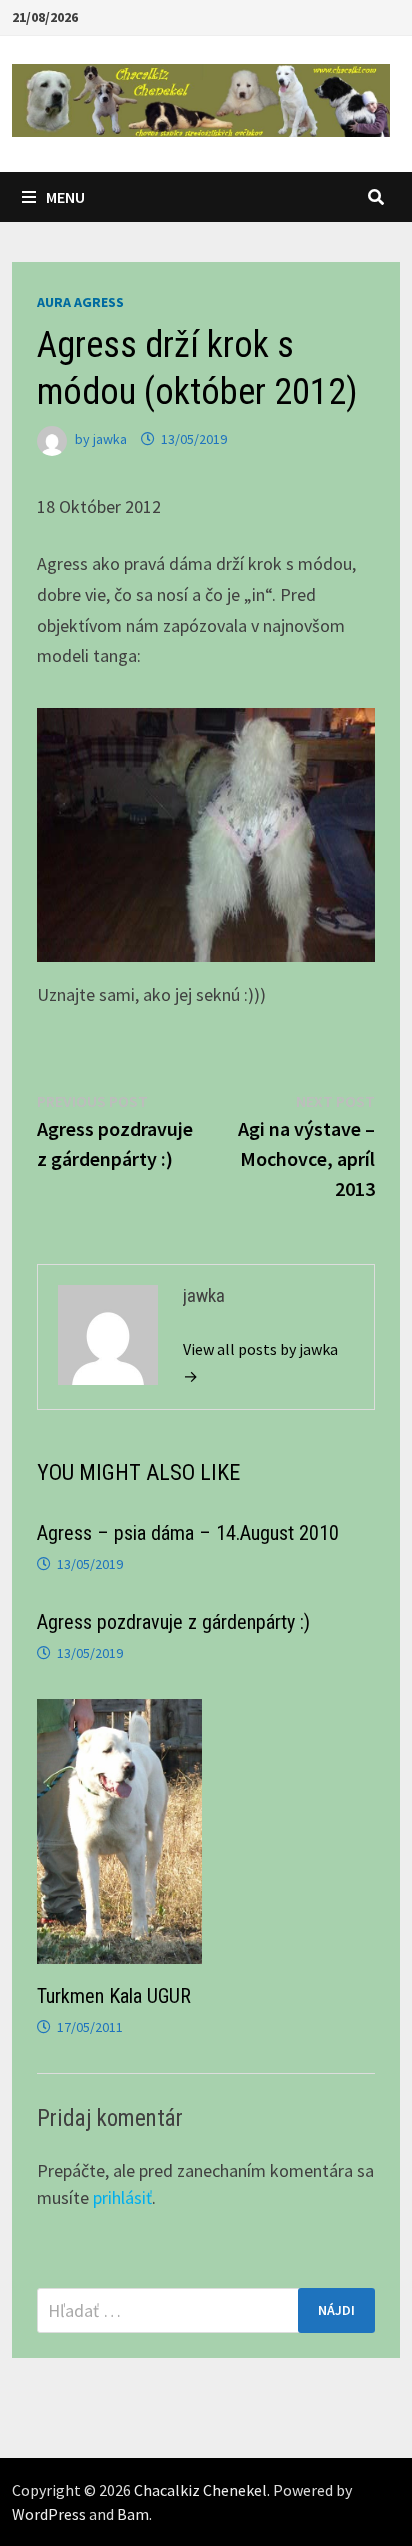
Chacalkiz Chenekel (200, 2490)
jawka (110, 439)
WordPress (49, 2514)
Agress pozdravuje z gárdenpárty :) (173, 1622)
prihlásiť (122, 2197)
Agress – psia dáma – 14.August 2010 (188, 1533)
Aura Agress (80, 302)
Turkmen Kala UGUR (114, 1996)
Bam (133, 2514)
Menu (65, 197)
